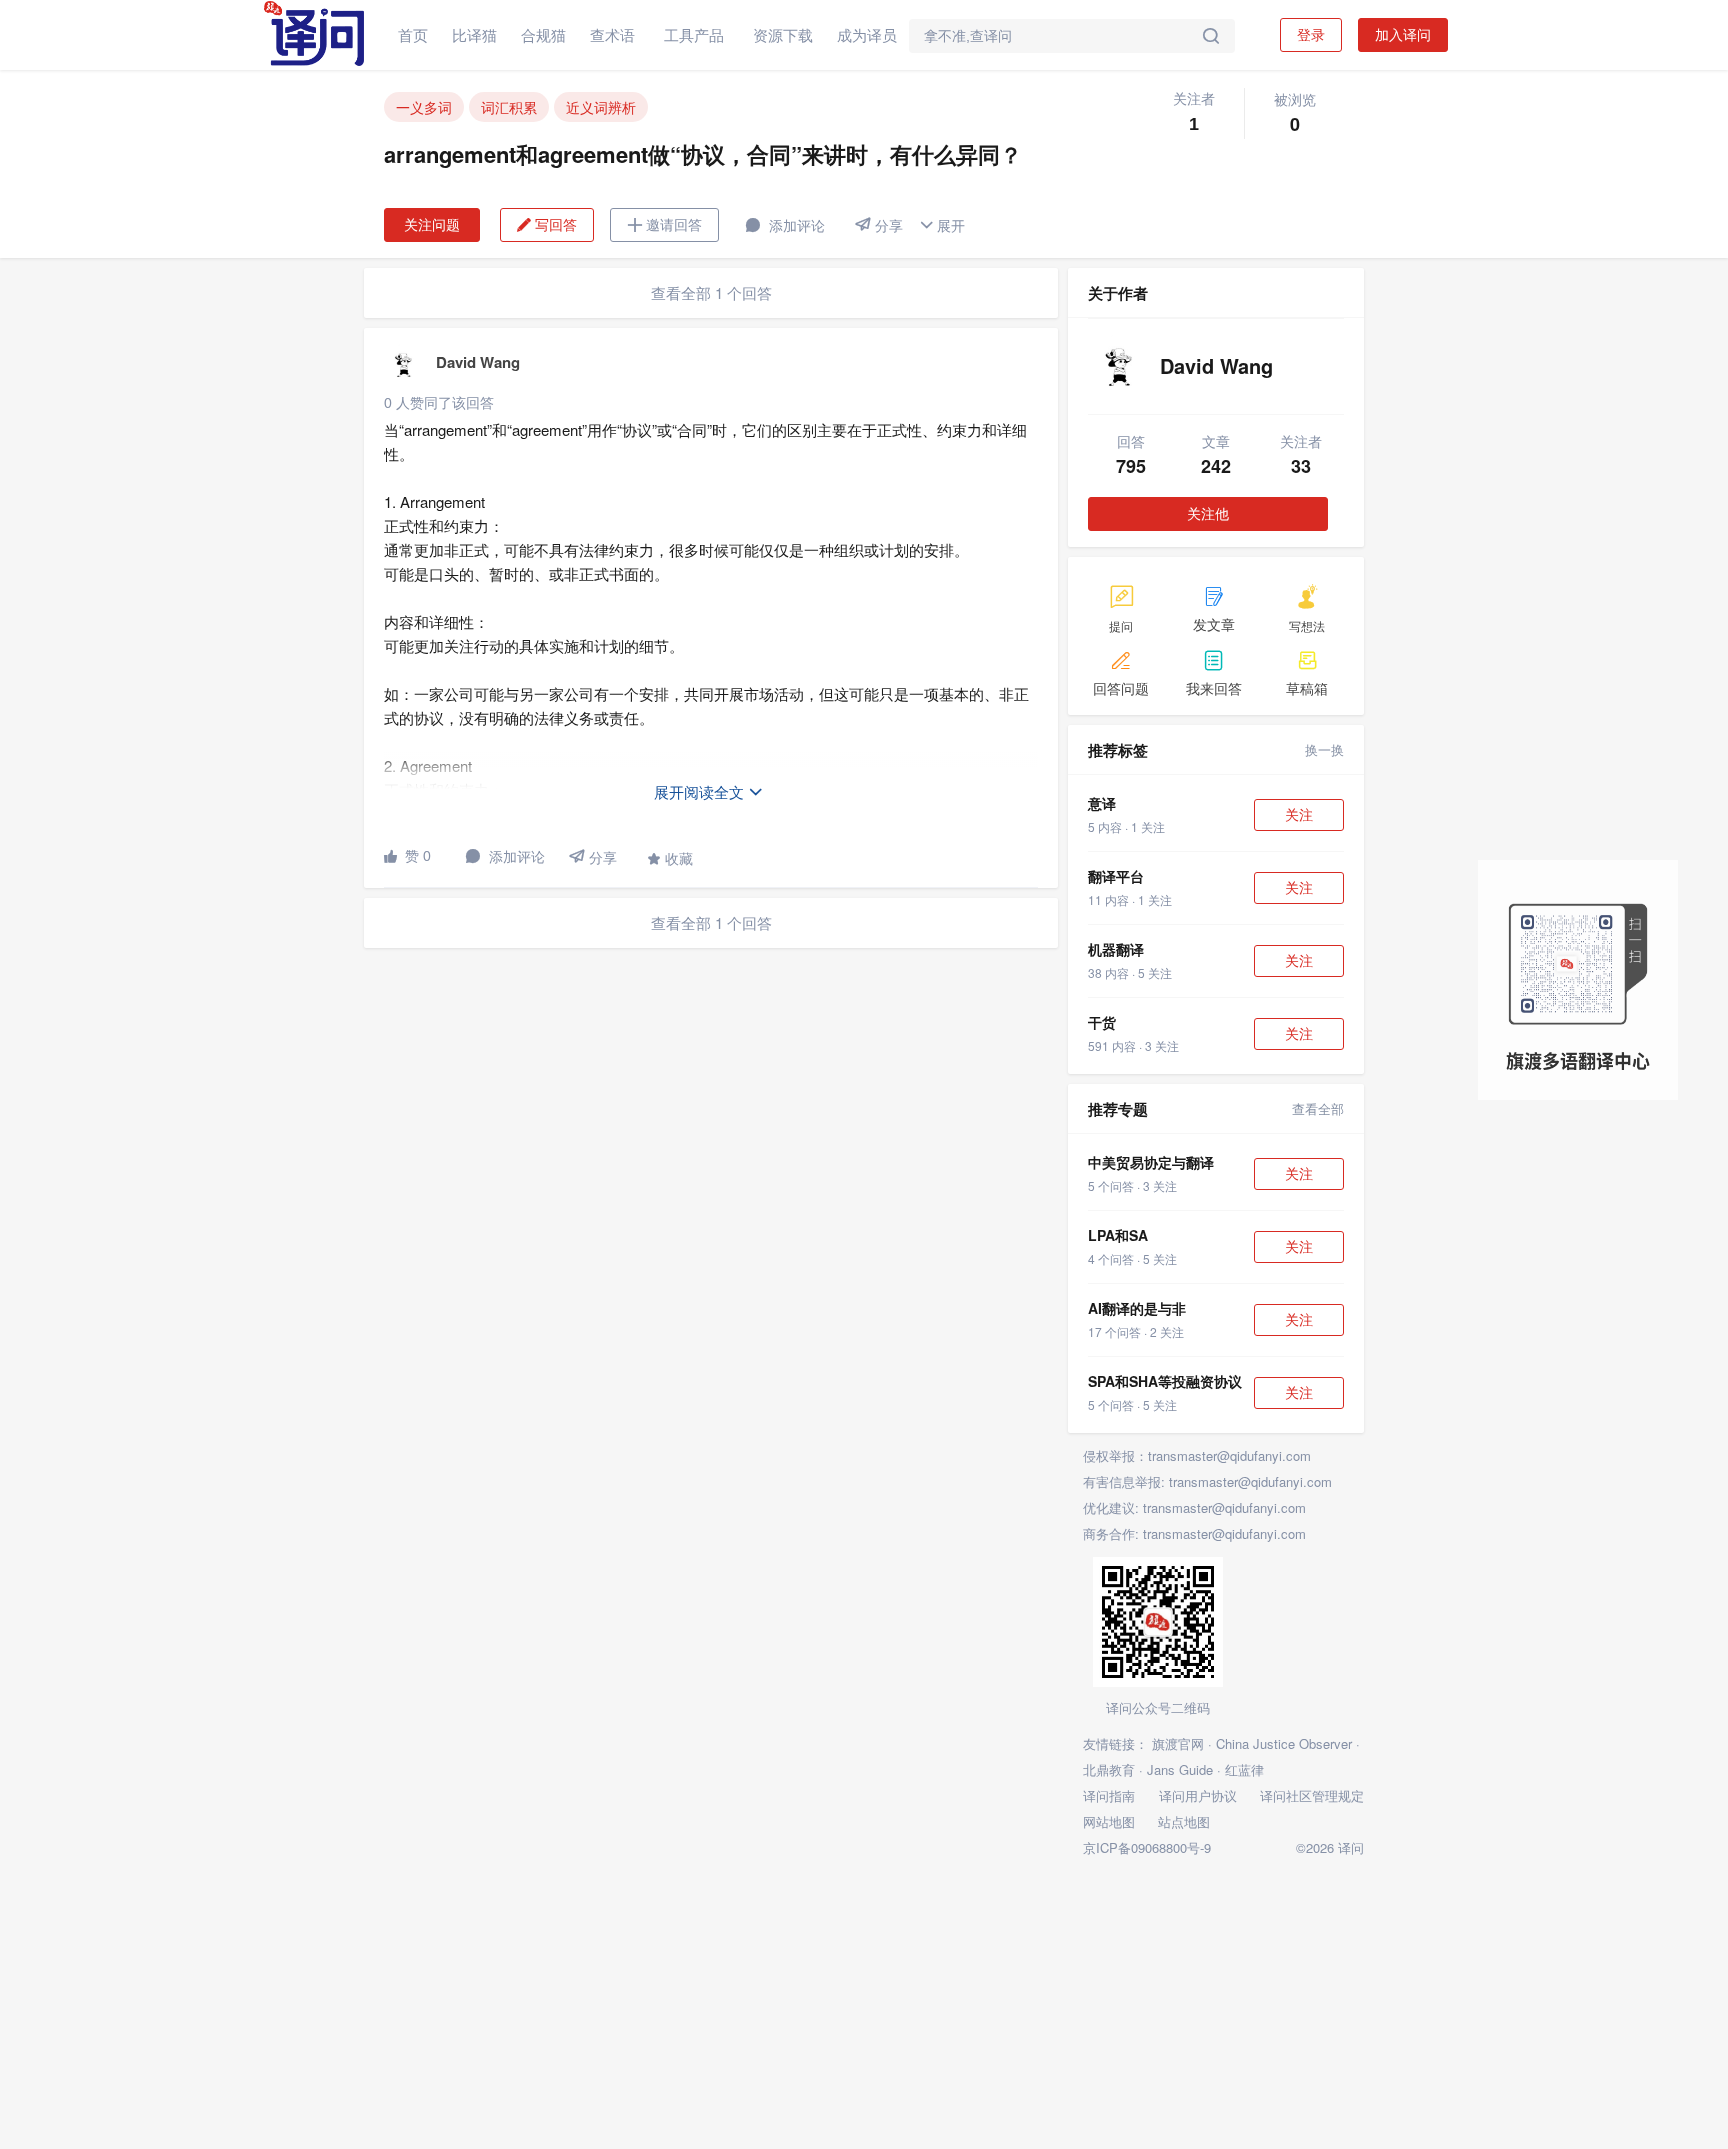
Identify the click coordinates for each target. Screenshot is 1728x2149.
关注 (1299, 815)
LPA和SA (1118, 1235)
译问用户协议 (1198, 1795)
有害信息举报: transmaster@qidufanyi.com (1207, 1481)
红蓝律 (1244, 1769)
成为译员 (867, 34)
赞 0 (407, 856)
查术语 (612, 34)
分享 (879, 225)
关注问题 (432, 225)
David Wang (478, 362)
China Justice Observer (1284, 1743)
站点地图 (1184, 1821)
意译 (1102, 803)
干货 (1102, 1022)
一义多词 (424, 107)
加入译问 (1403, 35)
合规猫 (543, 34)
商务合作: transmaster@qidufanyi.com (1194, 1533)
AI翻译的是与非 (1137, 1308)
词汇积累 (509, 107)
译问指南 (1109, 1795)
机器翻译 (1116, 949)
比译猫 (474, 34)
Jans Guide (1180, 1769)
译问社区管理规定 (1312, 1795)
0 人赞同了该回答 (439, 403)
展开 (942, 225)
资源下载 (783, 34)
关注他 (1208, 514)
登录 (1311, 35)
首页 (413, 34)
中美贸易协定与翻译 (1151, 1162)
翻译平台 (1116, 876)
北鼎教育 (1109, 1769)
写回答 (547, 225)
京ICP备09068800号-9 (1147, 1847)
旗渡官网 (1178, 1743)
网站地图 (1109, 1821)
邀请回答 (664, 225)
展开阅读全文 (709, 792)
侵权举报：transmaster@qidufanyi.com (1197, 1455)
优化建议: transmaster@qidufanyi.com (1194, 1507)
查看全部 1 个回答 (711, 292)
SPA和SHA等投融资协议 (1165, 1381)
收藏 (670, 859)
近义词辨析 (601, 107)
